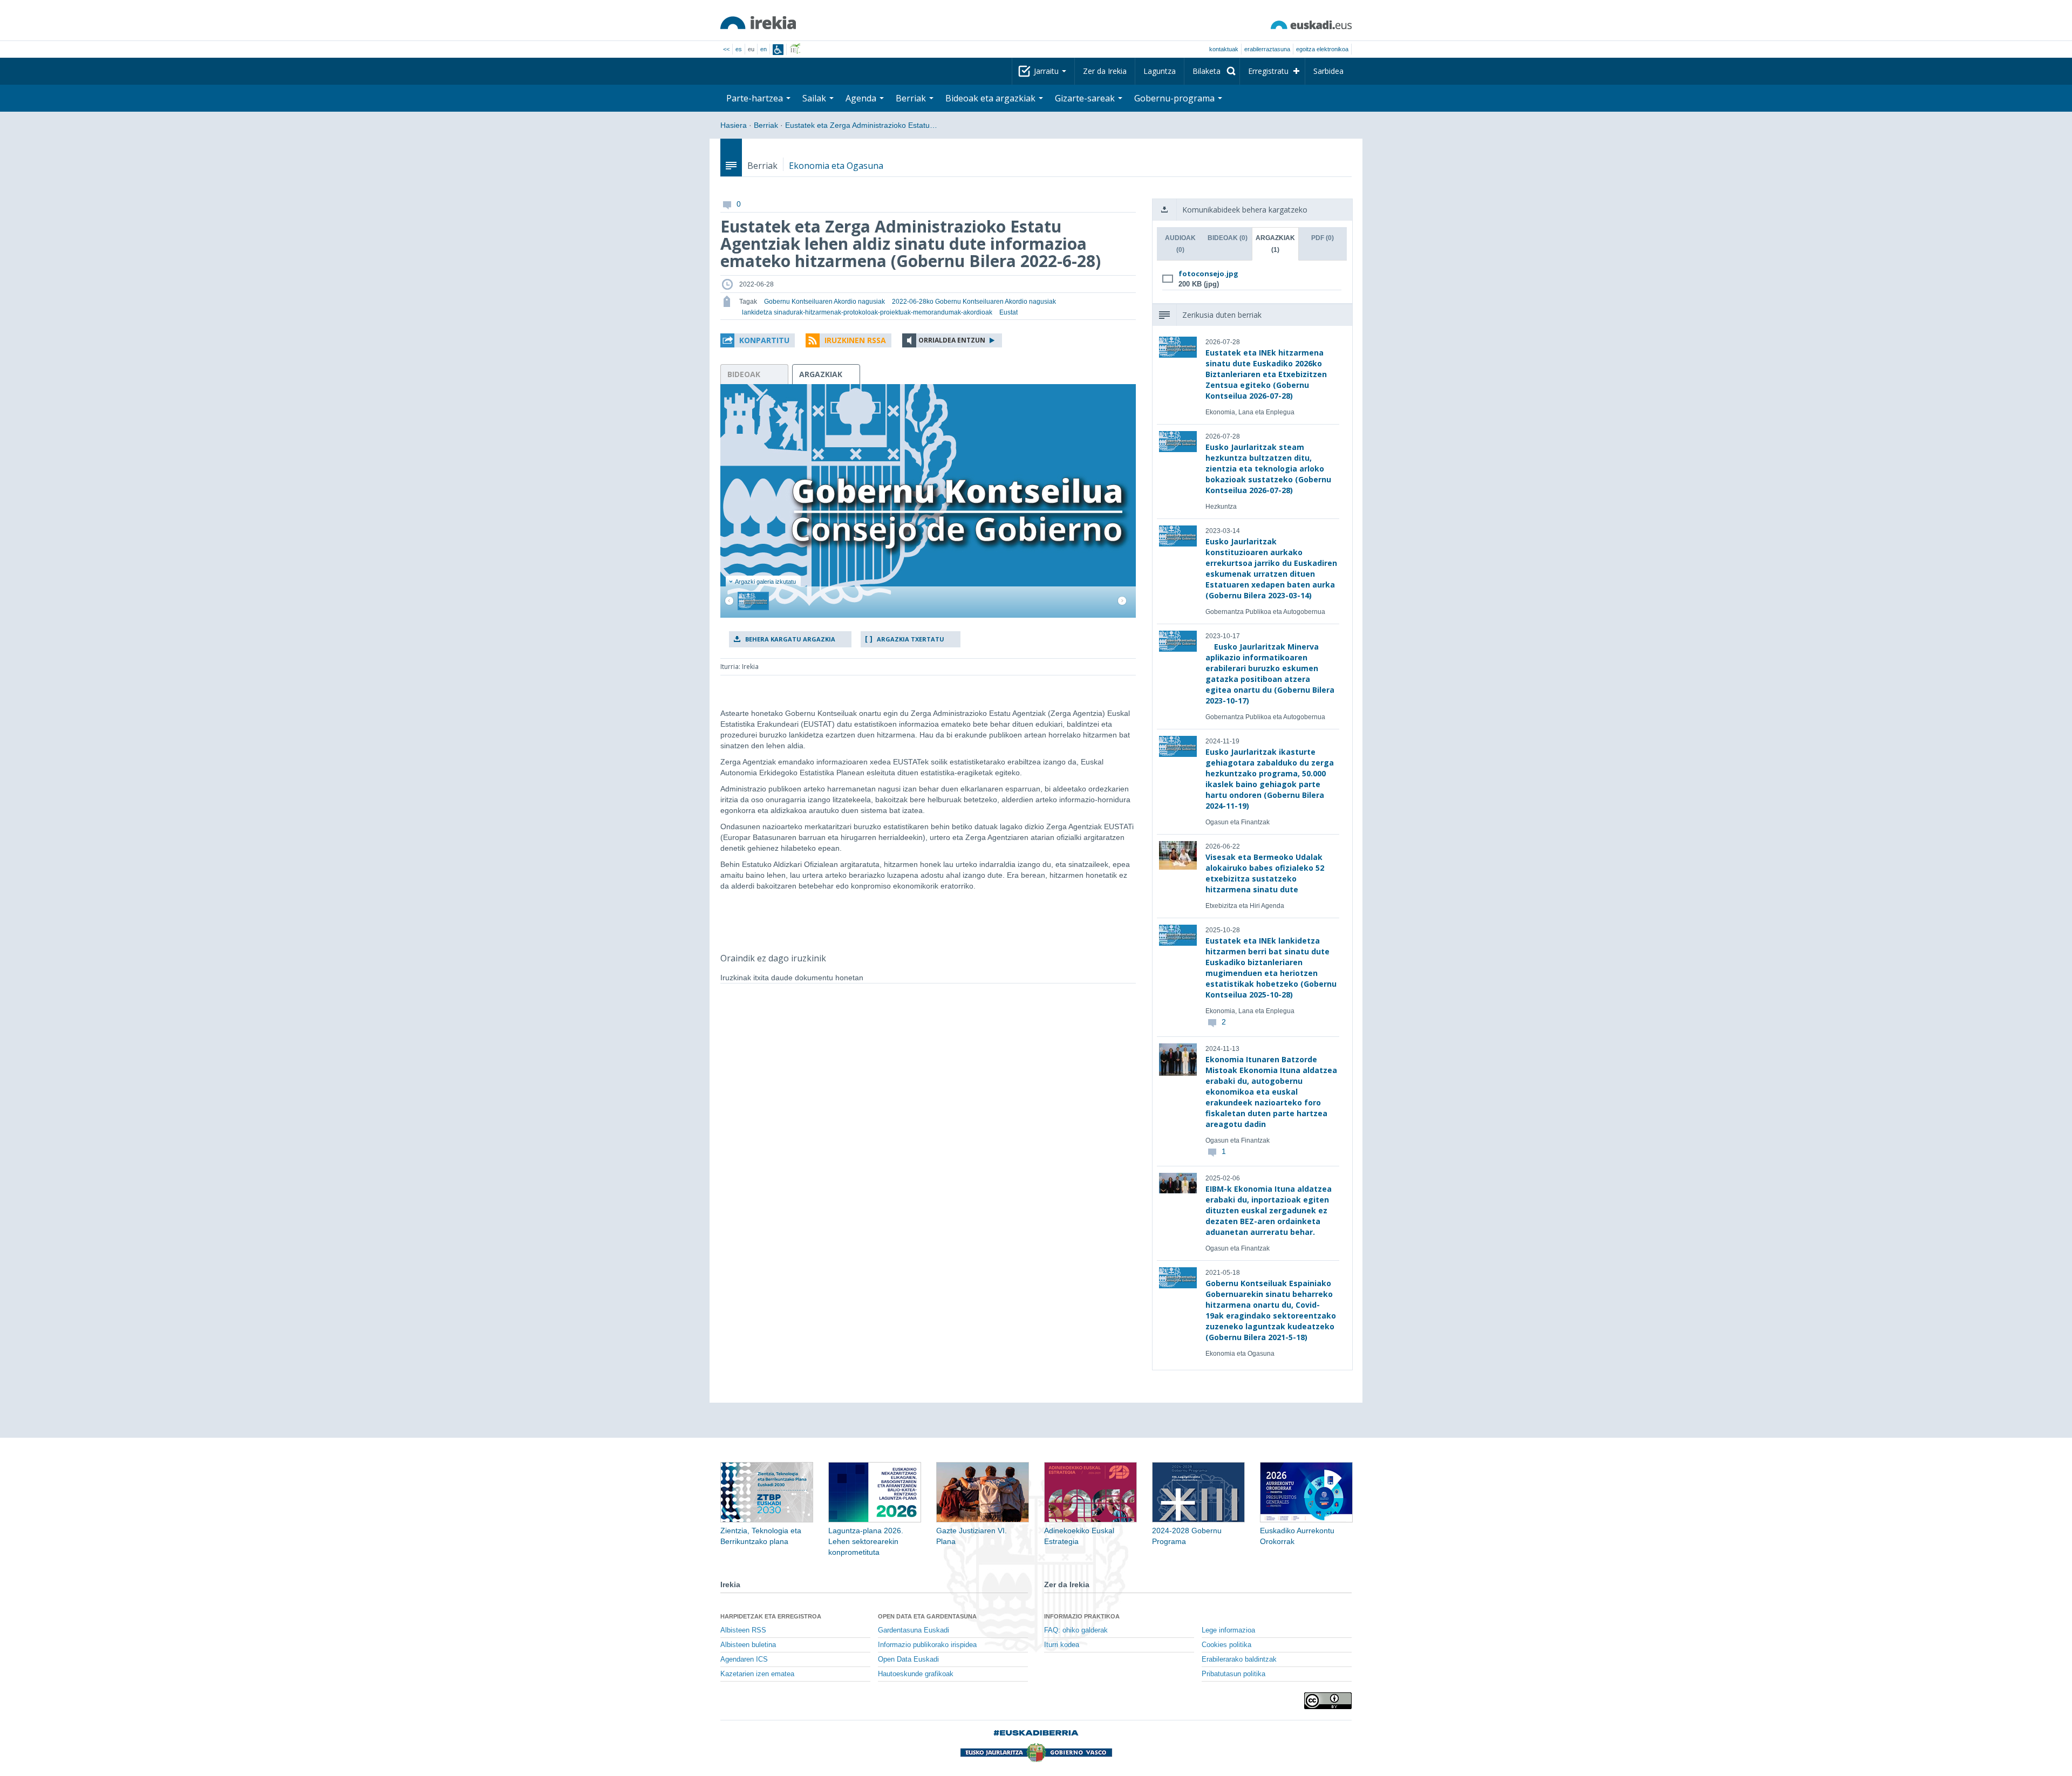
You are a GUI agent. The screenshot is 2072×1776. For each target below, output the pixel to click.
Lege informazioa (1228, 1630)
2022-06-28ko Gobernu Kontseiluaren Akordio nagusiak (974, 302)
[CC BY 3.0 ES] (1328, 1701)
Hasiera (734, 125)
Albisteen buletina (748, 1645)
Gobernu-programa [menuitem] (1175, 98)
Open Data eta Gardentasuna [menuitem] (927, 1616)
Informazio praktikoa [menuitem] (1082, 1616)
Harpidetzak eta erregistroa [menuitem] (771, 1616)
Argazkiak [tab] (1275, 244)
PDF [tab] (1323, 238)
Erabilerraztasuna (1267, 49)
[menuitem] (1212, 71)
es (739, 49)
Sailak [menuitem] (815, 98)
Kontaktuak (1224, 49)
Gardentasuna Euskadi (914, 1630)
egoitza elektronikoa (1322, 49)
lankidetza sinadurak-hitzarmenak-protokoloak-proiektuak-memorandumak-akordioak (867, 312)
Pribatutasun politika (1233, 1674)
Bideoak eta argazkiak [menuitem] (991, 98)
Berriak (766, 125)
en (764, 49)
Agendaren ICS (744, 1659)
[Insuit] (778, 50)
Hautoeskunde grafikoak (916, 1674)
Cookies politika (1226, 1645)
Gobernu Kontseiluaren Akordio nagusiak (824, 302)
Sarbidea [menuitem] (1328, 71)
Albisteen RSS (743, 1630)
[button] (758, 340)
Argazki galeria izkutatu (765, 582)
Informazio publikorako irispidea (927, 1645)
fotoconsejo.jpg (1208, 274)
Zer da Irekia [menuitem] (1105, 71)
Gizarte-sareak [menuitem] (1086, 98)
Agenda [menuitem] (862, 98)
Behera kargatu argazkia (790, 639)
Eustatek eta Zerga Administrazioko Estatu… (861, 125)
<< (726, 49)
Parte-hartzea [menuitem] (756, 98)
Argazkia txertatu (911, 639)
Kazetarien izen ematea (757, 1674)
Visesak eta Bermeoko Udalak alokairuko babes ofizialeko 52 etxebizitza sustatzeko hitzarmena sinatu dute (1265, 873)
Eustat (1008, 312)
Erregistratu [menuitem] (1268, 71)
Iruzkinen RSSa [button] (855, 340)
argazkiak (821, 374)
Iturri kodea (1062, 1645)
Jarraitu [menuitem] (1047, 71)
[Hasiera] (758, 23)
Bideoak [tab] (1228, 238)
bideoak (744, 374)
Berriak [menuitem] (912, 98)
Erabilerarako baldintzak (1239, 1659)
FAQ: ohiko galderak (1076, 1630)
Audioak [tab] (1180, 244)
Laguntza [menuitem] (1160, 71)
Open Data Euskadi (908, 1659)
